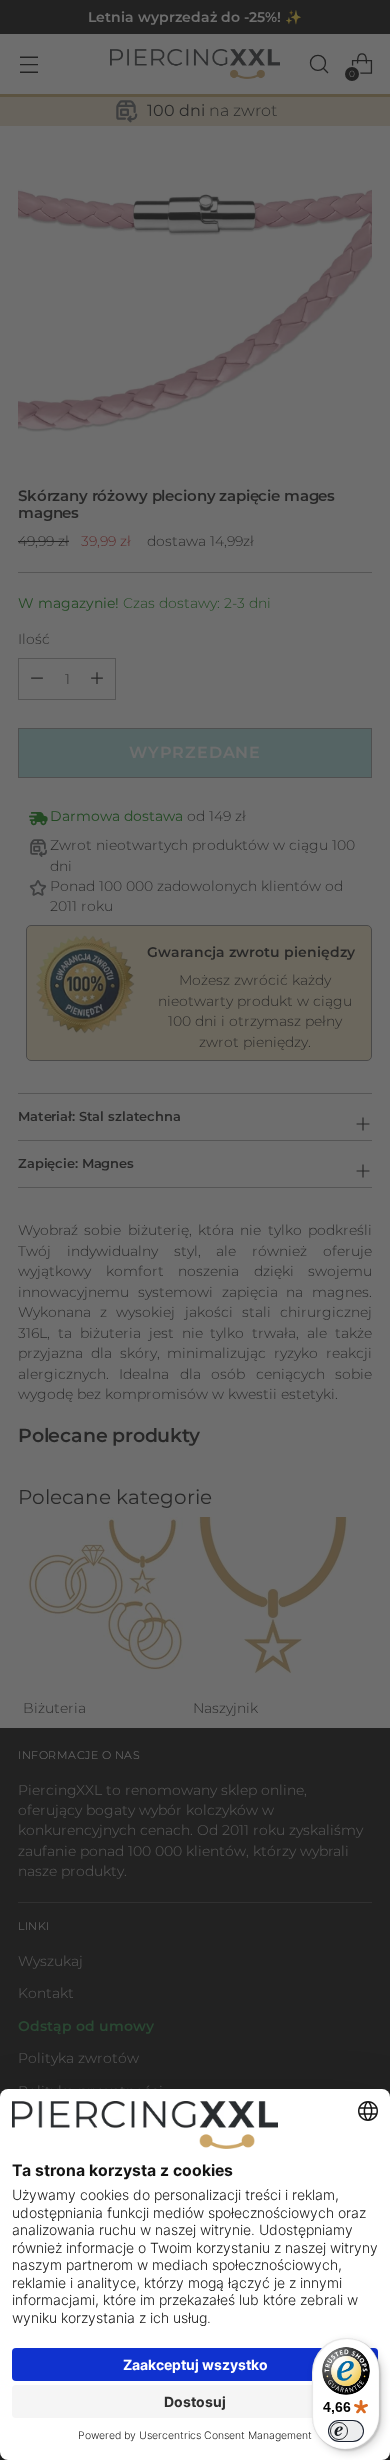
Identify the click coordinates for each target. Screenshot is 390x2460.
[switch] (346, 2431)
